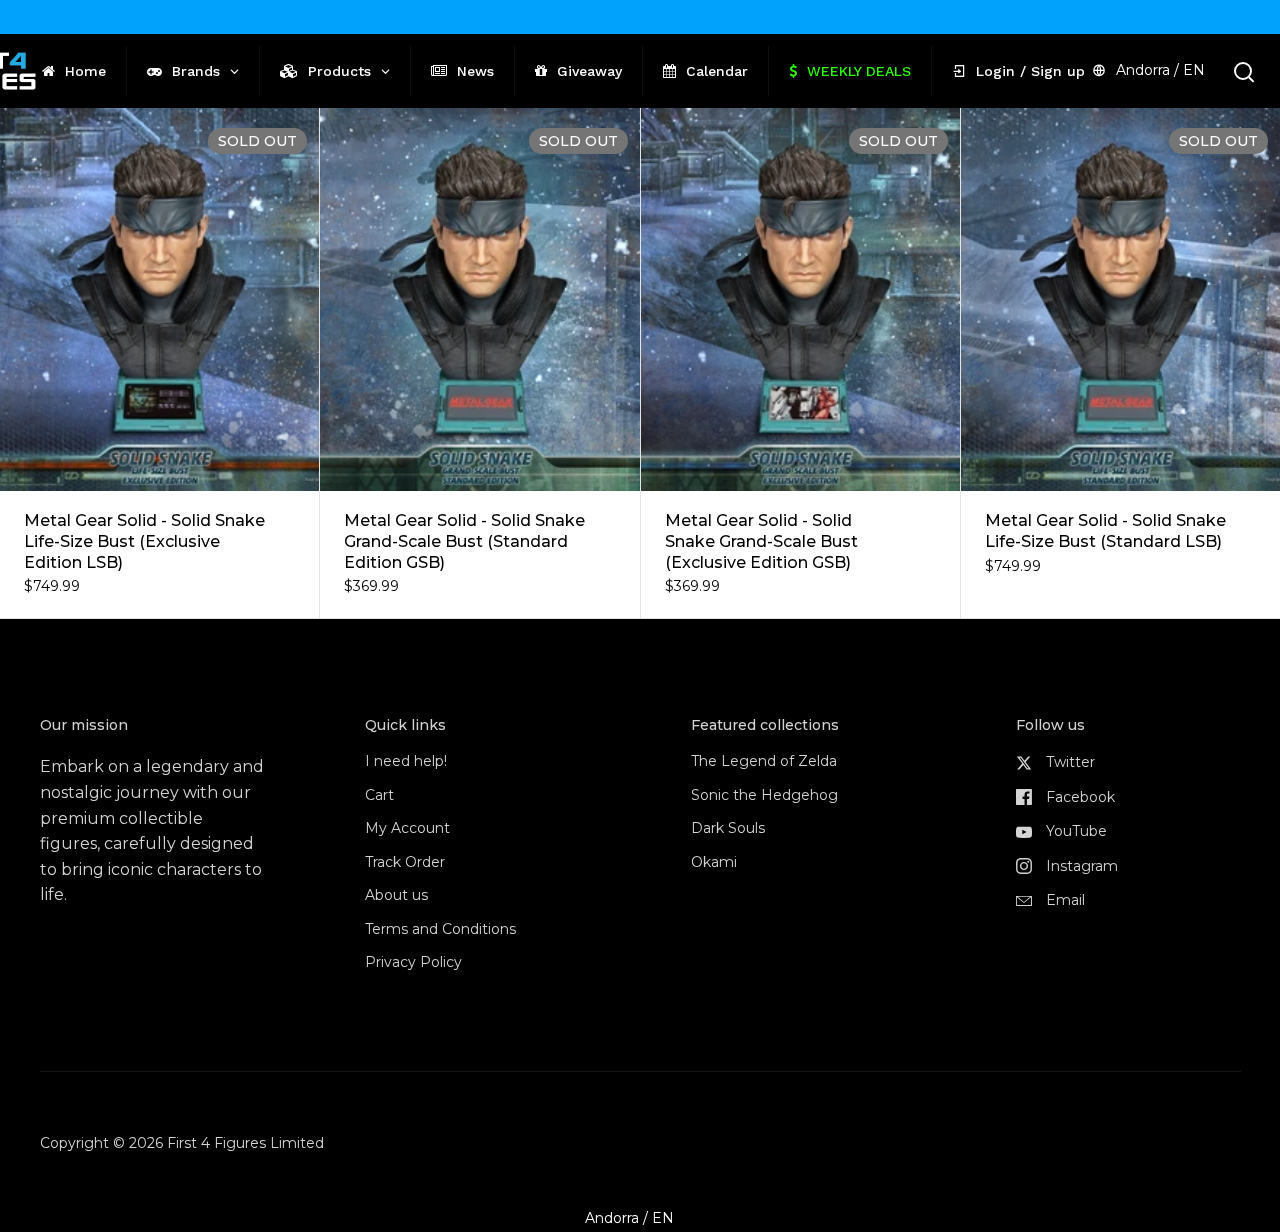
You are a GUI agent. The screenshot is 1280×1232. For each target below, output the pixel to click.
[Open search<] (1244, 71)
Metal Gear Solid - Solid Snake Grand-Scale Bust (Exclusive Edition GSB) (800, 363)
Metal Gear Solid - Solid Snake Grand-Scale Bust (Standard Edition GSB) (479, 363)
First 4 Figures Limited (245, 1143)
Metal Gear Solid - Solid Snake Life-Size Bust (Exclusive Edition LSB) (159, 363)
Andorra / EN (1160, 70)
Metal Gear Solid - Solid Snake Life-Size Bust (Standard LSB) (1120, 363)
